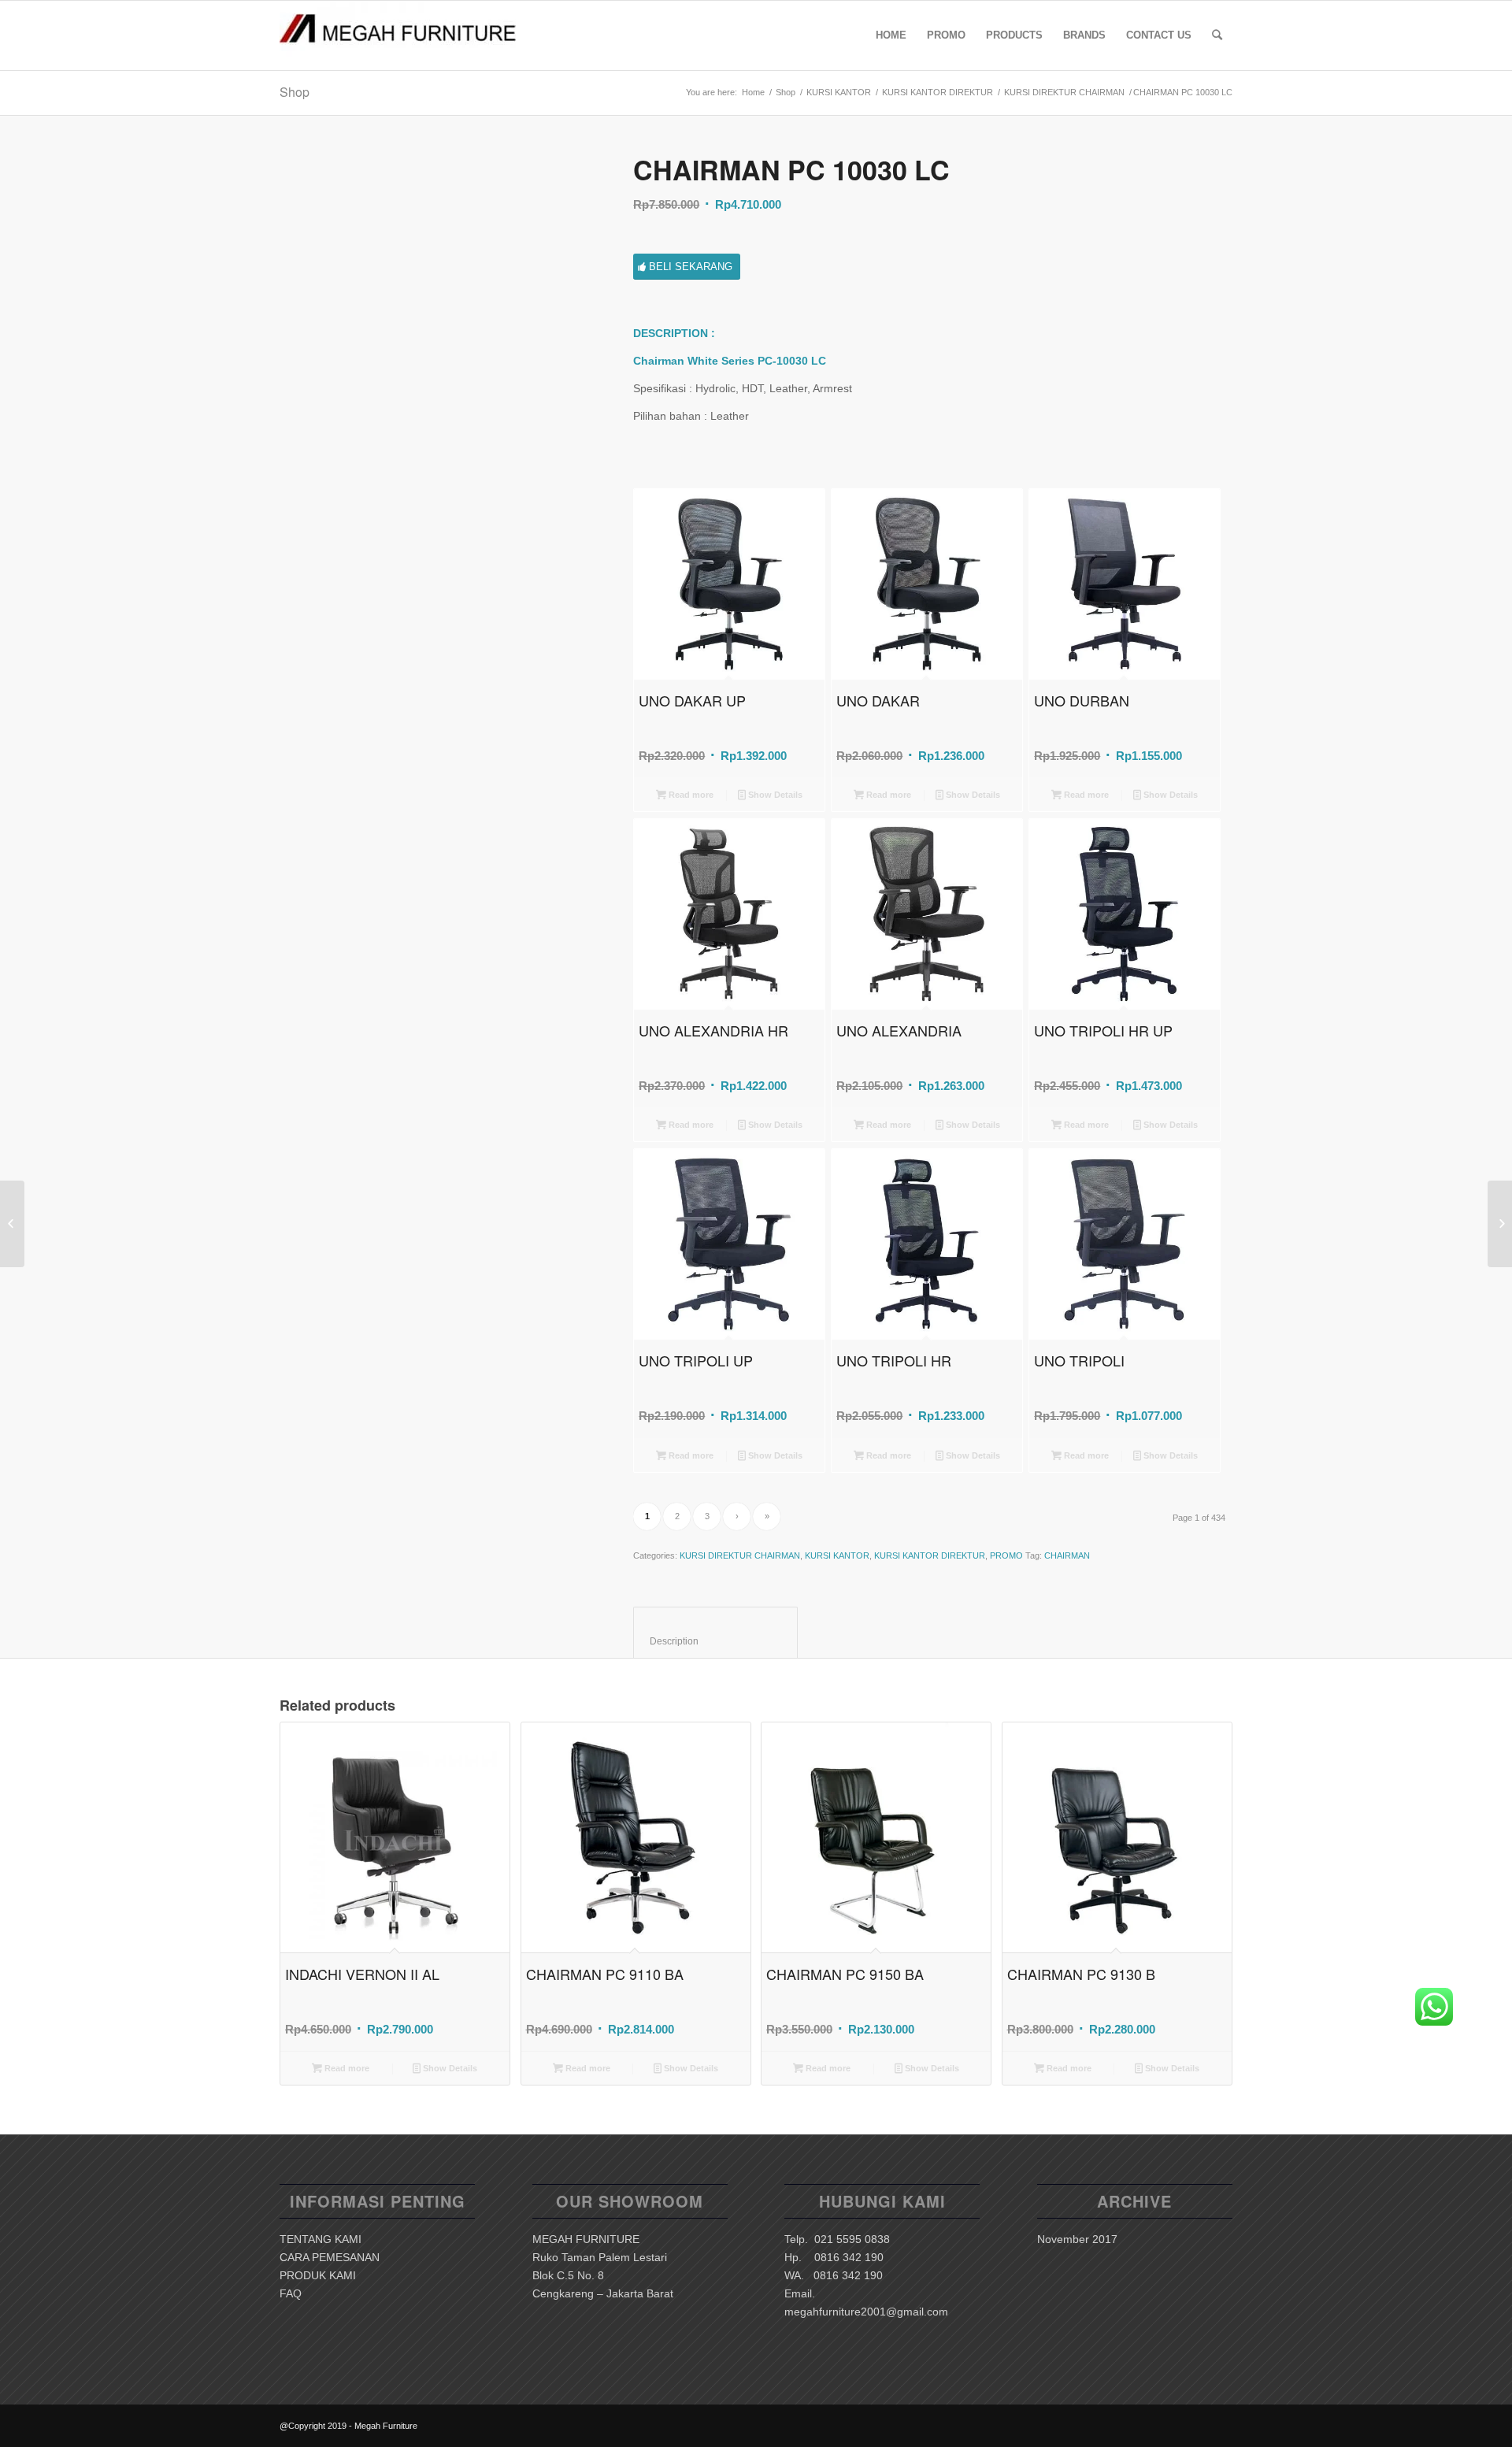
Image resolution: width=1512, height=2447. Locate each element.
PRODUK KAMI (318, 2275)
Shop (295, 92)
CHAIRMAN (1067, 1555)
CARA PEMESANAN (330, 2257)
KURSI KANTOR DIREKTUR (938, 92)
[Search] (1217, 35)
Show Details (774, 795)
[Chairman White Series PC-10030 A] (437, 312)
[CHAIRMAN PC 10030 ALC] (12, 1224)
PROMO (1006, 1555)
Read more (690, 795)
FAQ (291, 2293)
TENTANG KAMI (321, 2239)
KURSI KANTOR (839, 92)
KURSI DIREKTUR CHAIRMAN (1064, 92)
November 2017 (1077, 2239)
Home (753, 92)
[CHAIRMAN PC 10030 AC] (1500, 1224)
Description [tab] (716, 1641)
